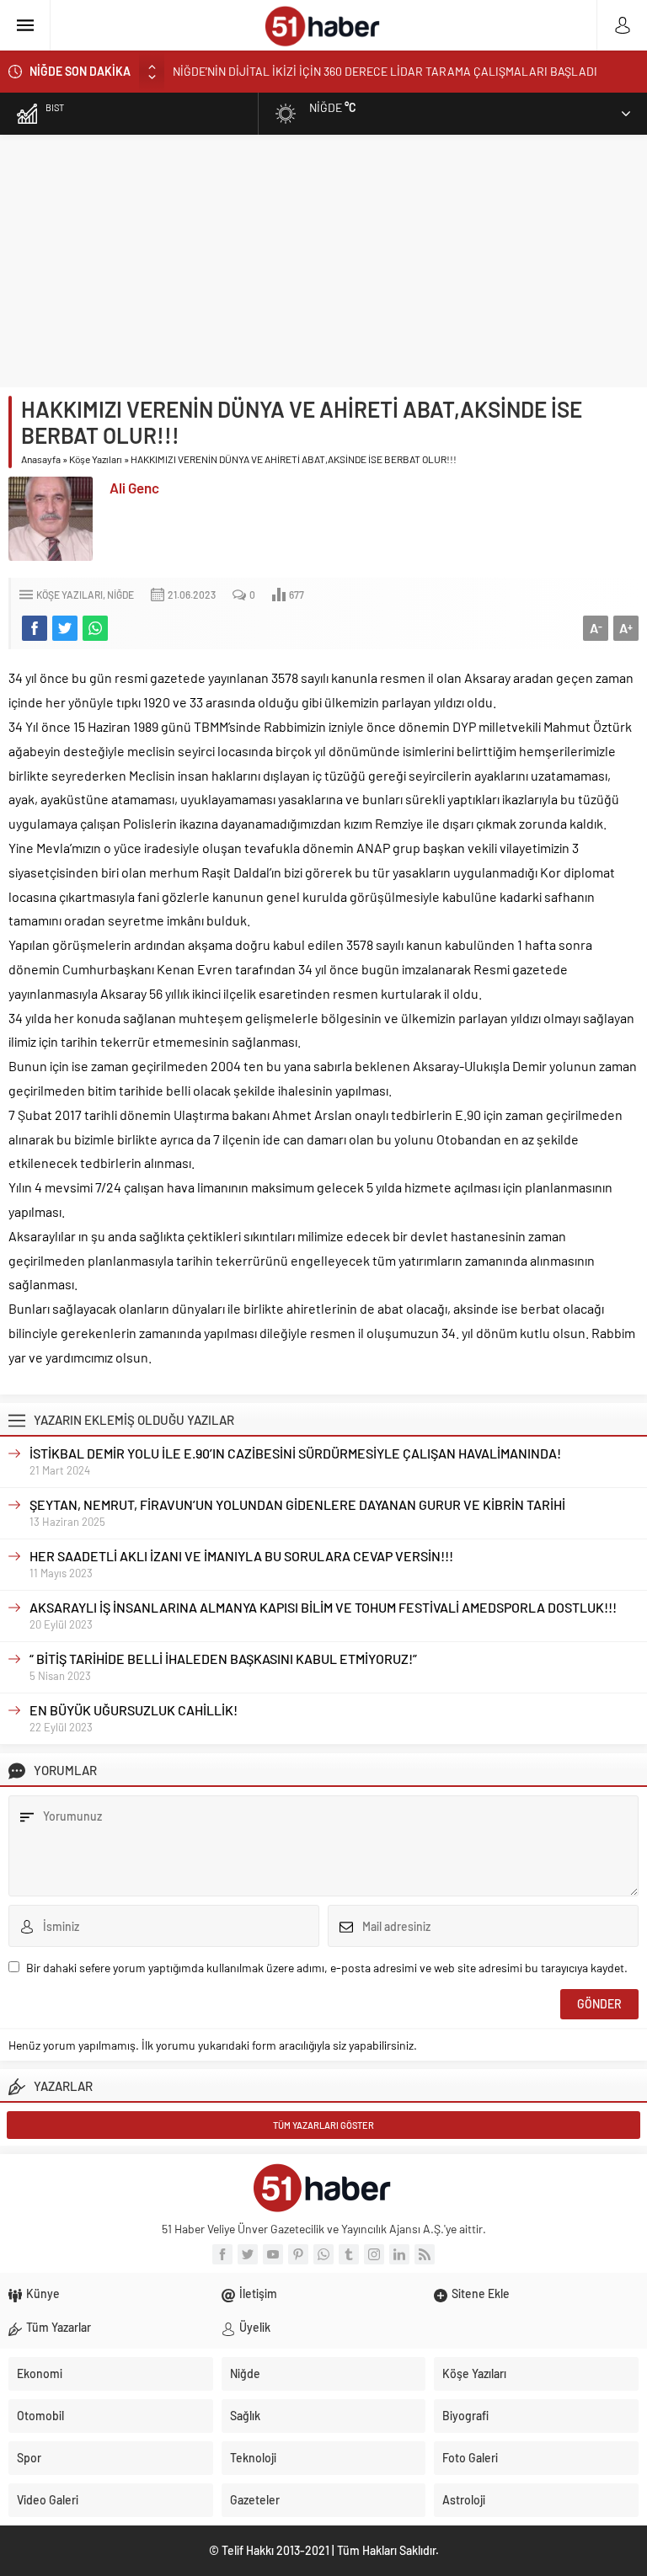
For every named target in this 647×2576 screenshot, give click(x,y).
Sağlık (245, 2416)
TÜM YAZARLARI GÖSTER (323, 2125)
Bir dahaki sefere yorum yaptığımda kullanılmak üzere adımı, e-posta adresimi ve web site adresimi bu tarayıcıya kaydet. (327, 1968)
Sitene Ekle (481, 2293)
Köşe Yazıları (96, 459)
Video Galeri (48, 2500)
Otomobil (40, 2416)
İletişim (258, 2293)
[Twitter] (248, 2254)
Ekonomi (40, 2373)
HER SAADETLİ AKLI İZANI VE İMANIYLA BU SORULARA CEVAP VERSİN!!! (241, 1556)
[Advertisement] (323, 261)
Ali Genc (134, 488)
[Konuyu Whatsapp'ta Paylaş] (95, 628)
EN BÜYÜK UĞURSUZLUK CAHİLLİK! (134, 1710)
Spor (29, 2458)
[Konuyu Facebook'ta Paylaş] (35, 628)
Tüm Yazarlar (59, 2327)
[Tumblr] (349, 2254)
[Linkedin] (399, 2254)
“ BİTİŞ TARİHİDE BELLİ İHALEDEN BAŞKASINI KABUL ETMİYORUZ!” (223, 1659)
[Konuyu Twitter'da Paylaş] (65, 628)
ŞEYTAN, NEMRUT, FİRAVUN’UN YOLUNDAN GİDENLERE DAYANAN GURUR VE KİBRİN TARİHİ (297, 1504)
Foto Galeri (470, 2458)
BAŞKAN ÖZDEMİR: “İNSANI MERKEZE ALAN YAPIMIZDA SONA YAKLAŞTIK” (365, 78)
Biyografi (465, 2416)
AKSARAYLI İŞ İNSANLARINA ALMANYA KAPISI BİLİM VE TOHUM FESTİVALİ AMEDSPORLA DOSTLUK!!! (323, 1607)
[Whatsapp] (323, 2254)
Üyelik (255, 2327)
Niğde (120, 595)
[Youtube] (273, 2254)
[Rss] (425, 2254)
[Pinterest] (298, 2254)
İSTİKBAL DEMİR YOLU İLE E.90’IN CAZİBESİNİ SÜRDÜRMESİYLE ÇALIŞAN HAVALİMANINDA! (295, 1453)
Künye (43, 2293)
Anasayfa (41, 459)
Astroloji (464, 2500)
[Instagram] (374, 2254)
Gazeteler (255, 2500)
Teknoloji (253, 2458)
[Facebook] (222, 2254)
